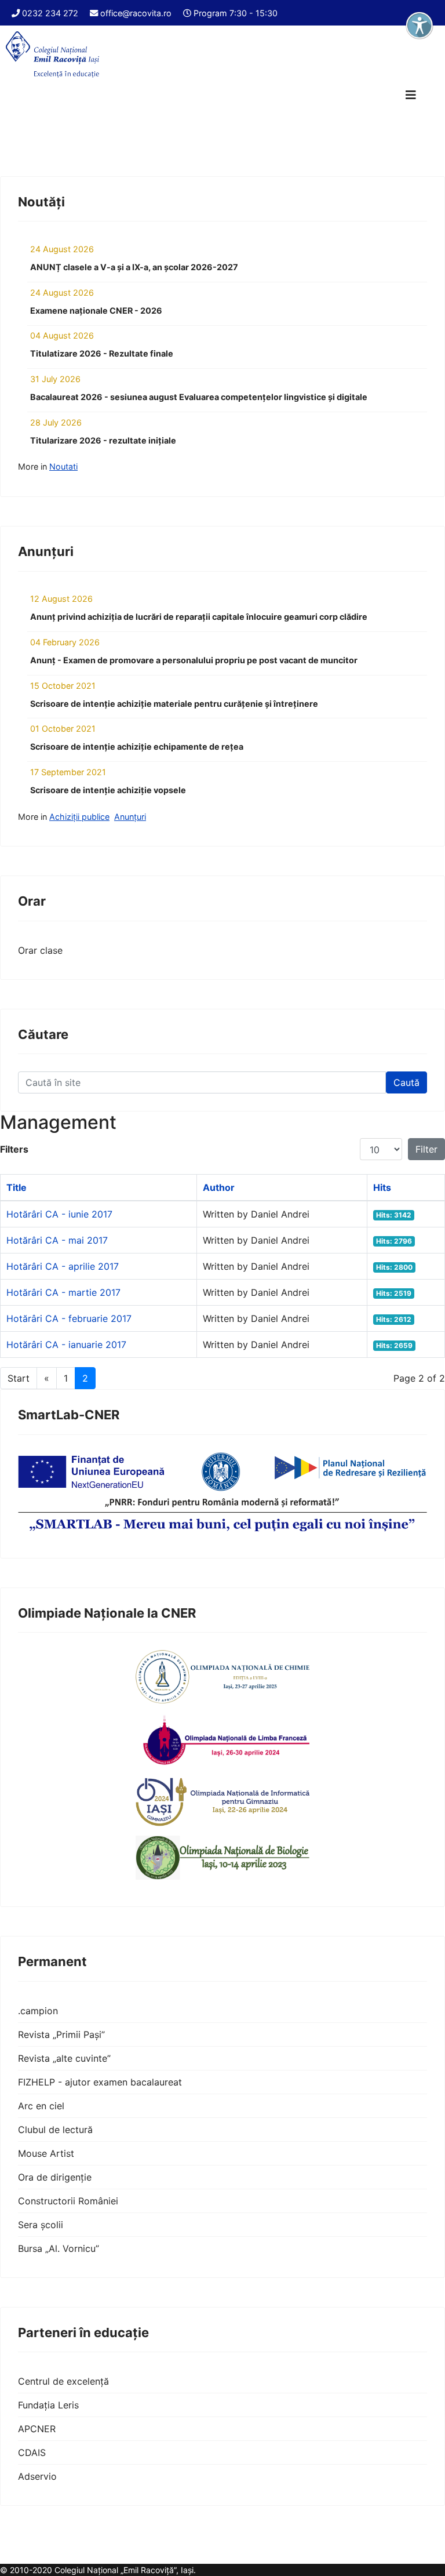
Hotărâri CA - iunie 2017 (59, 1214)
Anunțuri (130, 817)
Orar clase (40, 950)
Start (19, 1378)
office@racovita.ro (136, 13)
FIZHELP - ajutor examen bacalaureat (100, 2082)
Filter (426, 1149)
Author (219, 1187)
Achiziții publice (79, 817)
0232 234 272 (50, 13)
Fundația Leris (48, 2405)
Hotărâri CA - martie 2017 (63, 1292)
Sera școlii (41, 2225)
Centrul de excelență (63, 2381)
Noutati (63, 466)
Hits (382, 1187)
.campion (38, 2011)
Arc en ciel (41, 2106)
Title (17, 1187)
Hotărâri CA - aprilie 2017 (63, 1266)
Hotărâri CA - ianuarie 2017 (66, 1345)
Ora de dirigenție (55, 2177)
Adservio (37, 2476)
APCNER (37, 2429)
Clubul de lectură (55, 2130)
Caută (406, 1082)
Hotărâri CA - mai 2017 (57, 1240)
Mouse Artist (46, 2153)
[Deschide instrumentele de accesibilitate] (420, 26)
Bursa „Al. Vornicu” (59, 2248)
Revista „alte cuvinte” (64, 2058)
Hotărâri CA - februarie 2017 (69, 1318)
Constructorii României (68, 2201)
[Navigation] (411, 95)
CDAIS (32, 2453)
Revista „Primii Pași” (61, 2034)
